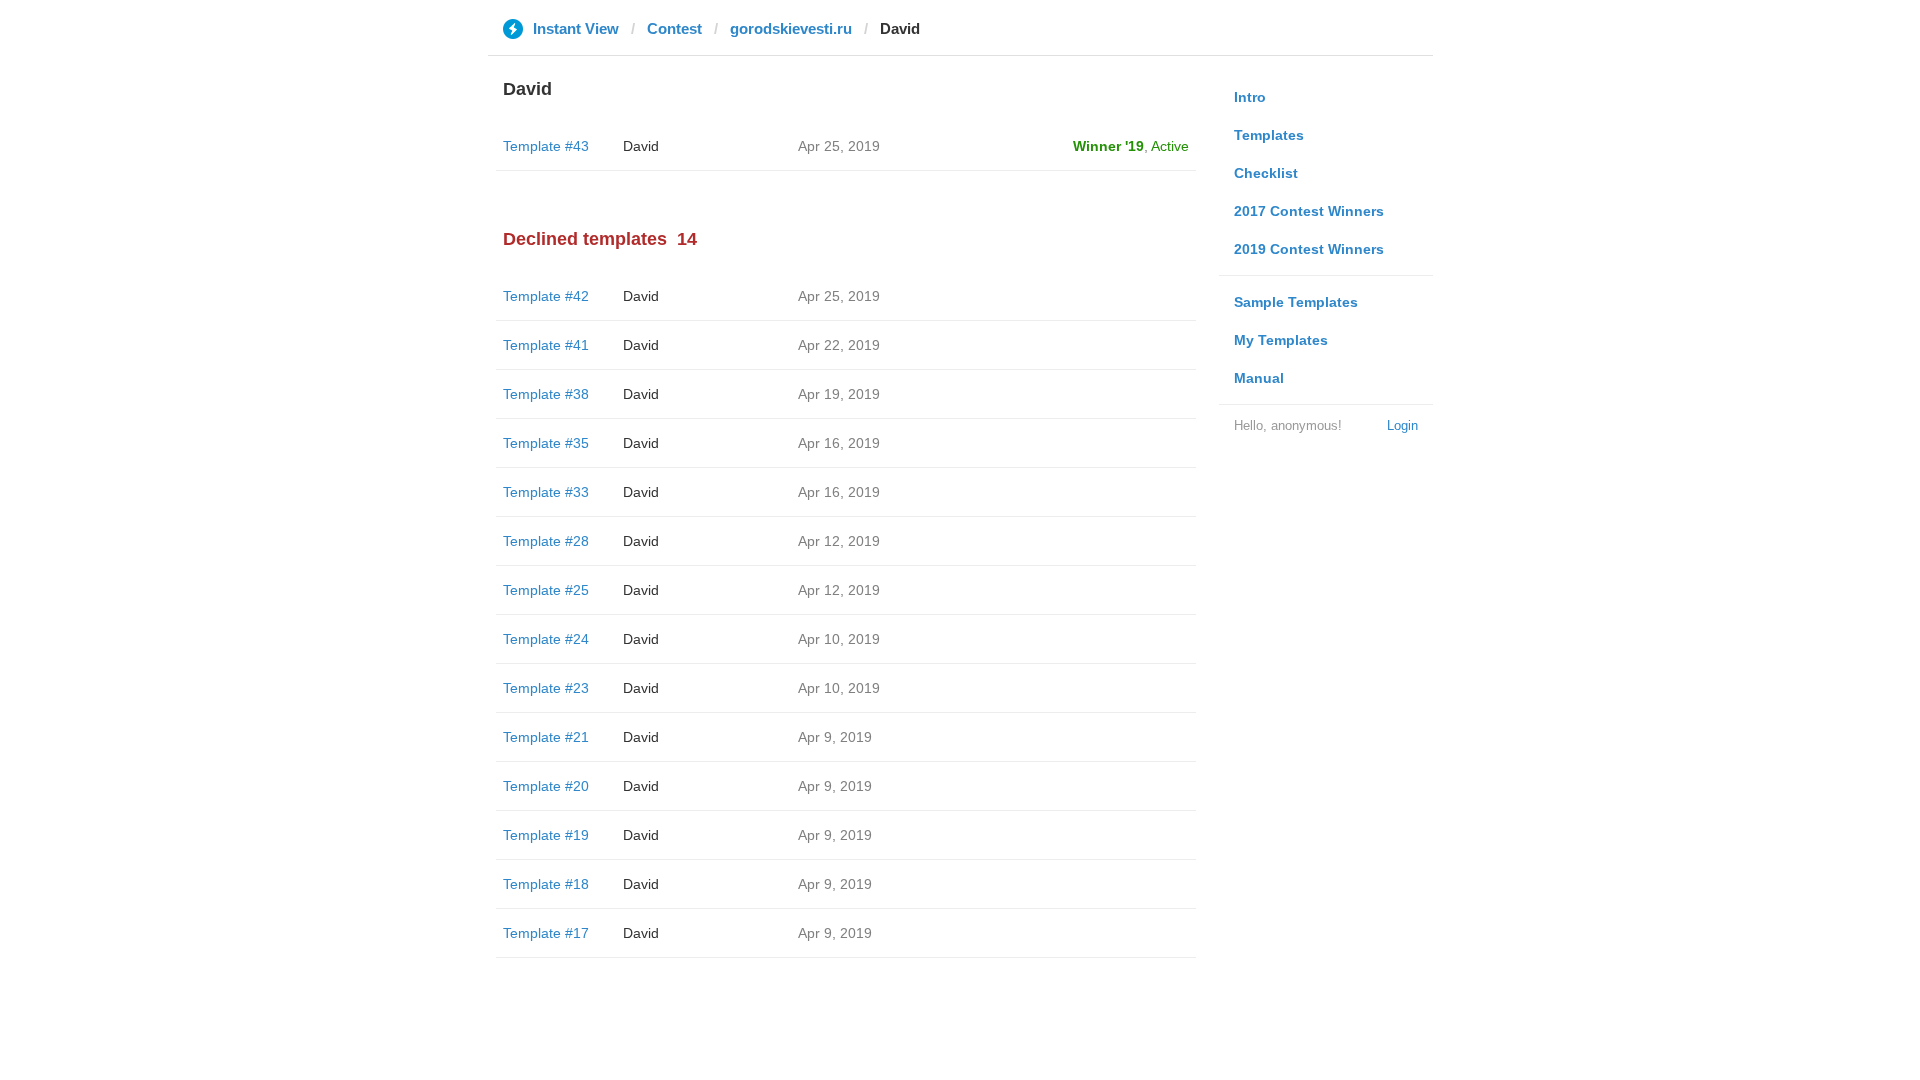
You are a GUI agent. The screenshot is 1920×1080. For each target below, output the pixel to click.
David (641, 146)
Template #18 (546, 884)
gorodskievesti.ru (791, 28)
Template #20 (546, 786)
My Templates (1281, 340)
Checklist (1266, 173)
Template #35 (546, 443)
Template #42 (546, 296)
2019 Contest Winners (1309, 249)
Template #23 (546, 688)
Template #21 (546, 737)
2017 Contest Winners (1309, 211)
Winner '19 (1108, 146)
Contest (674, 28)
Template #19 (546, 835)
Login (1402, 425)
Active (1170, 146)
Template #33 (546, 492)
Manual (1259, 378)
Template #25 (546, 590)
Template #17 (546, 933)
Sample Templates (1296, 302)
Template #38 (546, 394)
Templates (1269, 135)
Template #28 (546, 541)
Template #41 (546, 345)
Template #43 (546, 146)
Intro (1250, 97)
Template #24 (546, 639)
